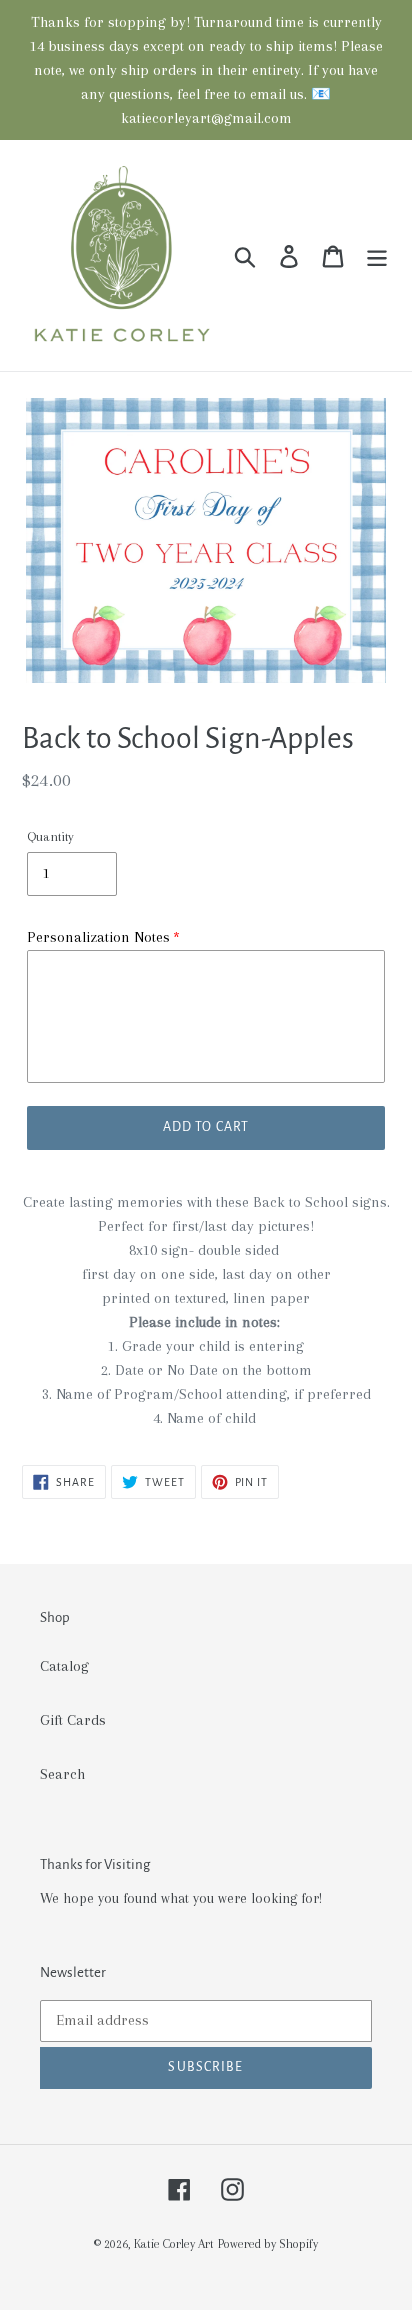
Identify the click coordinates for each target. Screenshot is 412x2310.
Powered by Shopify (268, 2244)
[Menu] (377, 255)
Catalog (64, 1666)
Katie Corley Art (174, 2244)
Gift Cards (73, 1720)
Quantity (50, 836)
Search (62, 1774)
